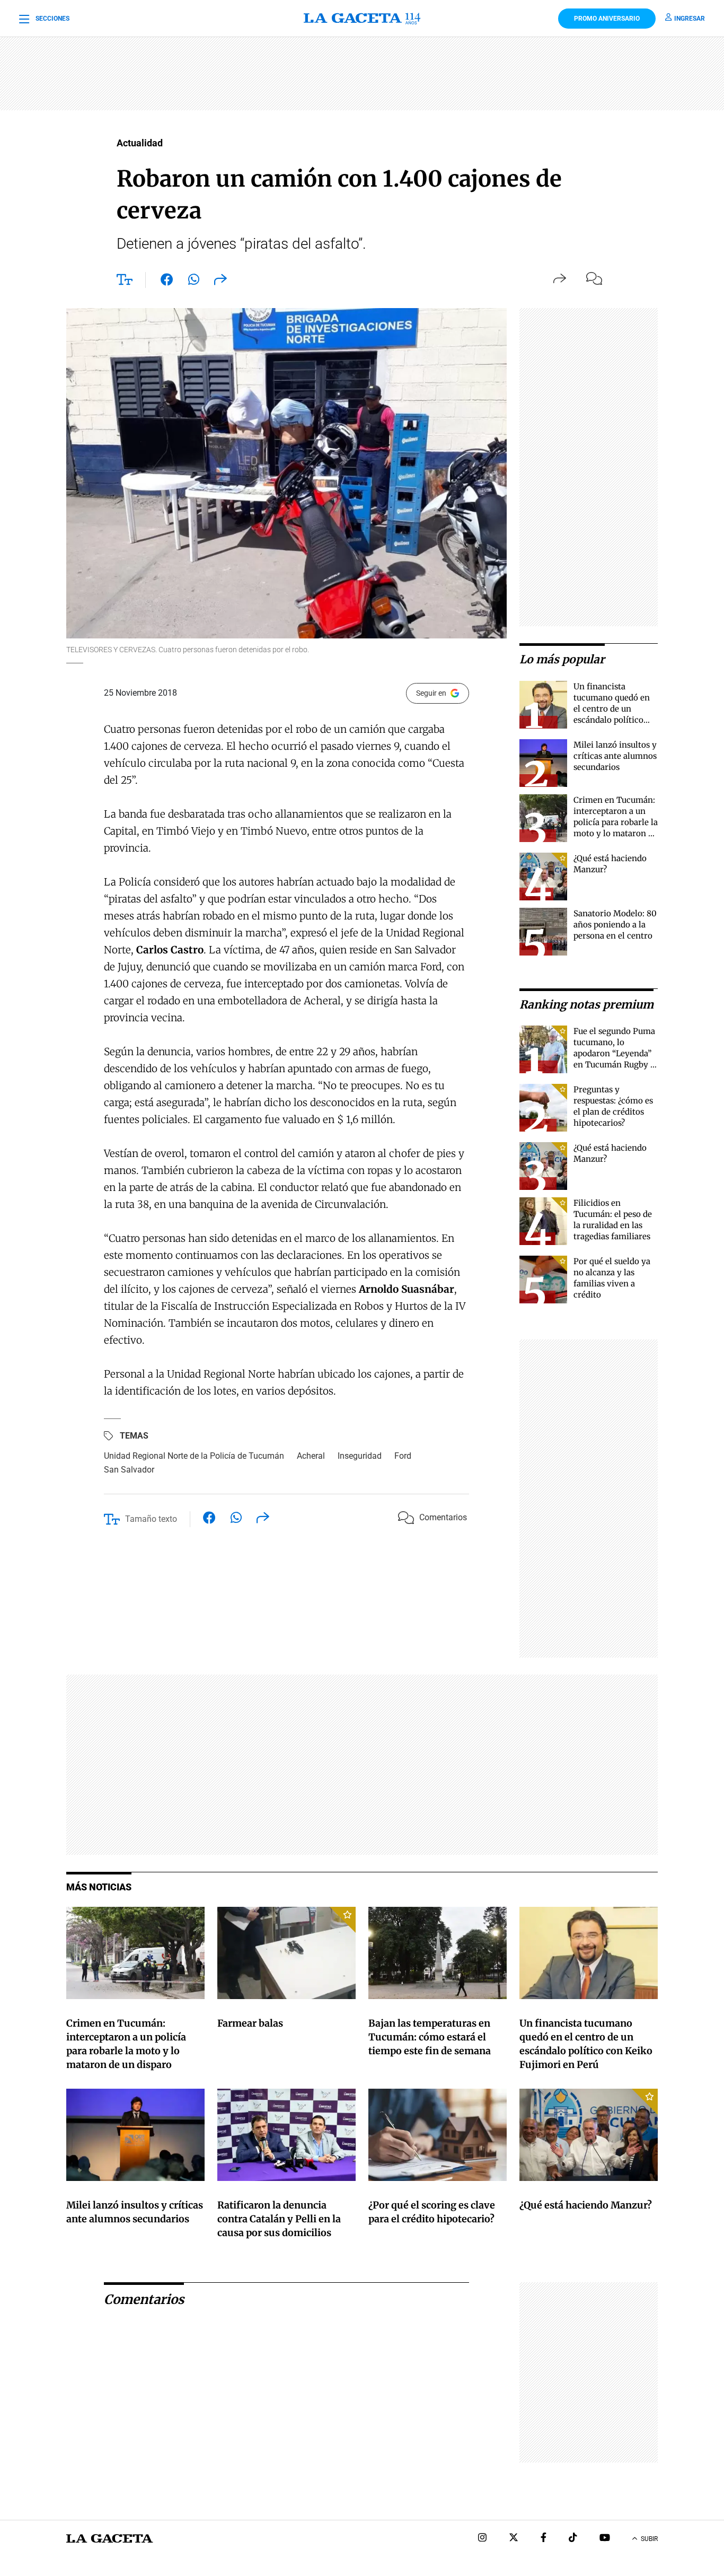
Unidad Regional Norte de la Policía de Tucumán (194, 1456)
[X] (514, 2539)
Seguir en (431, 693)
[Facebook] (544, 2539)
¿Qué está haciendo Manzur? (586, 2205)
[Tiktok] (573, 2539)
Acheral (311, 1456)
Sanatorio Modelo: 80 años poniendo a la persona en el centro (615, 925)
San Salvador (129, 1470)
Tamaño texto (151, 1519)
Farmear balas (250, 2023)
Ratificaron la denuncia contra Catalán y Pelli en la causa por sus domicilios (279, 2219)
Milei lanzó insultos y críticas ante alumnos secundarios (615, 756)
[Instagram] (482, 2539)
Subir (649, 2539)
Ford (403, 1456)
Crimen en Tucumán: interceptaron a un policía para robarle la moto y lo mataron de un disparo (616, 822)
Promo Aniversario (607, 19)
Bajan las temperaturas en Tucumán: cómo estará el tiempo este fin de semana (430, 2037)
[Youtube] (605, 2539)
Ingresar (690, 19)
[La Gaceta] (362, 19)
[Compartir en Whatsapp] (194, 282)
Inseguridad (360, 1456)
